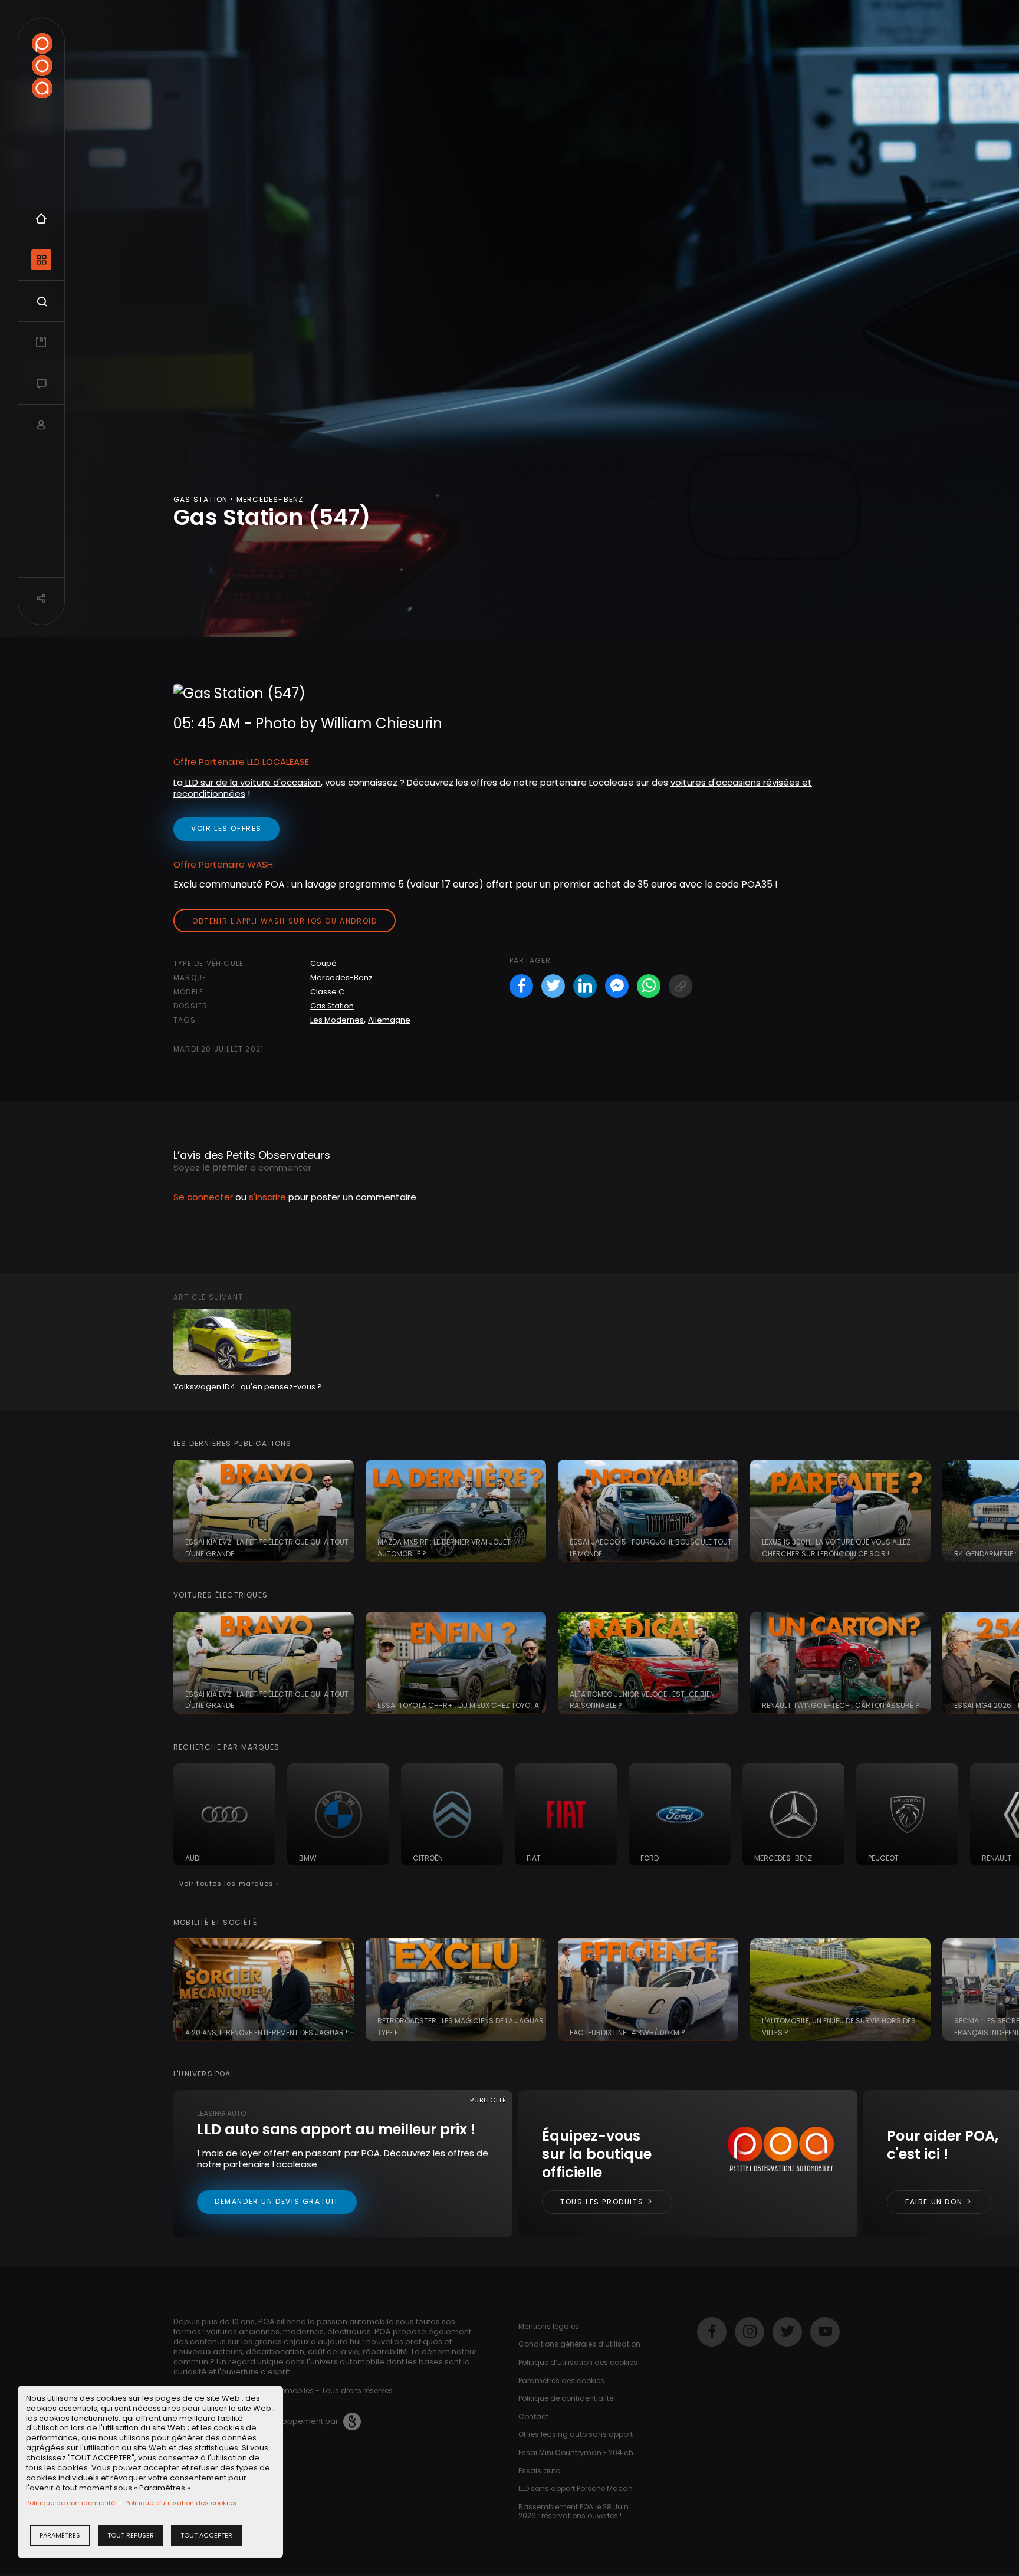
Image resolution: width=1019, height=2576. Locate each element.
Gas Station (332, 1006)
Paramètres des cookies (561, 2380)
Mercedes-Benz (341, 977)
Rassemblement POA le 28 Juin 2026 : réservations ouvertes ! (573, 2511)
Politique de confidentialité (70, 2503)
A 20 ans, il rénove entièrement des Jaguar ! (266, 2033)
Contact (533, 2416)
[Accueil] (42, 66)
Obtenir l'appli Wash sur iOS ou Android (285, 921)
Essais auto (539, 2471)
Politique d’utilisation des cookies (181, 2503)
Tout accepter (206, 2535)
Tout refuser (131, 2535)
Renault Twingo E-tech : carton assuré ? (841, 1705)
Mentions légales (549, 2326)
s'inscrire (267, 1197)
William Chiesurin (382, 723)
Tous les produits (603, 2202)
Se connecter (203, 1197)
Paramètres (60, 2535)
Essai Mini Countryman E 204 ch (576, 2452)
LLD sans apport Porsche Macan (576, 2488)
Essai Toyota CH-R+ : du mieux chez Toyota (458, 1705)
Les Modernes (337, 1020)
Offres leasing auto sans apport (576, 2434)
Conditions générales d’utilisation (579, 2344)
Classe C (327, 992)
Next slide (1004, 1511)
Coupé (323, 963)
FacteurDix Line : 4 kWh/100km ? (627, 2033)
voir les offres (226, 828)
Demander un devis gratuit (277, 2201)
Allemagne (389, 1020)
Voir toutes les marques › (229, 1884)
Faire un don (935, 2202)
